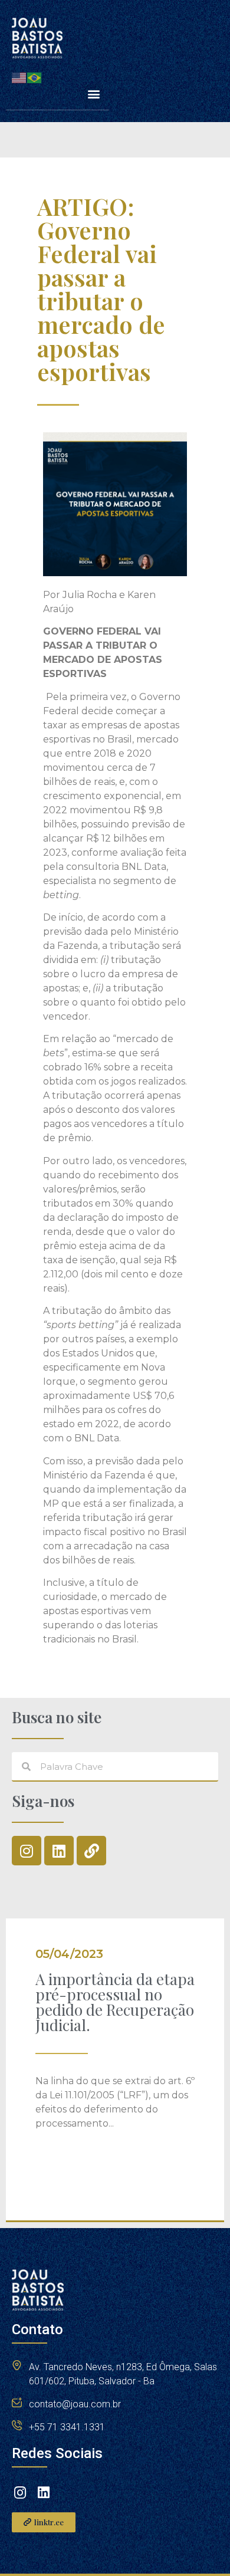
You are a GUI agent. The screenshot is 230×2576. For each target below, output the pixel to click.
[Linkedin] (59, 1851)
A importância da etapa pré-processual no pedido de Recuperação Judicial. (115, 2002)
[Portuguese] (35, 77)
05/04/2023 (69, 1954)
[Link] (91, 1851)
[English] (19, 77)
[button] (93, 94)
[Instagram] (27, 1851)
